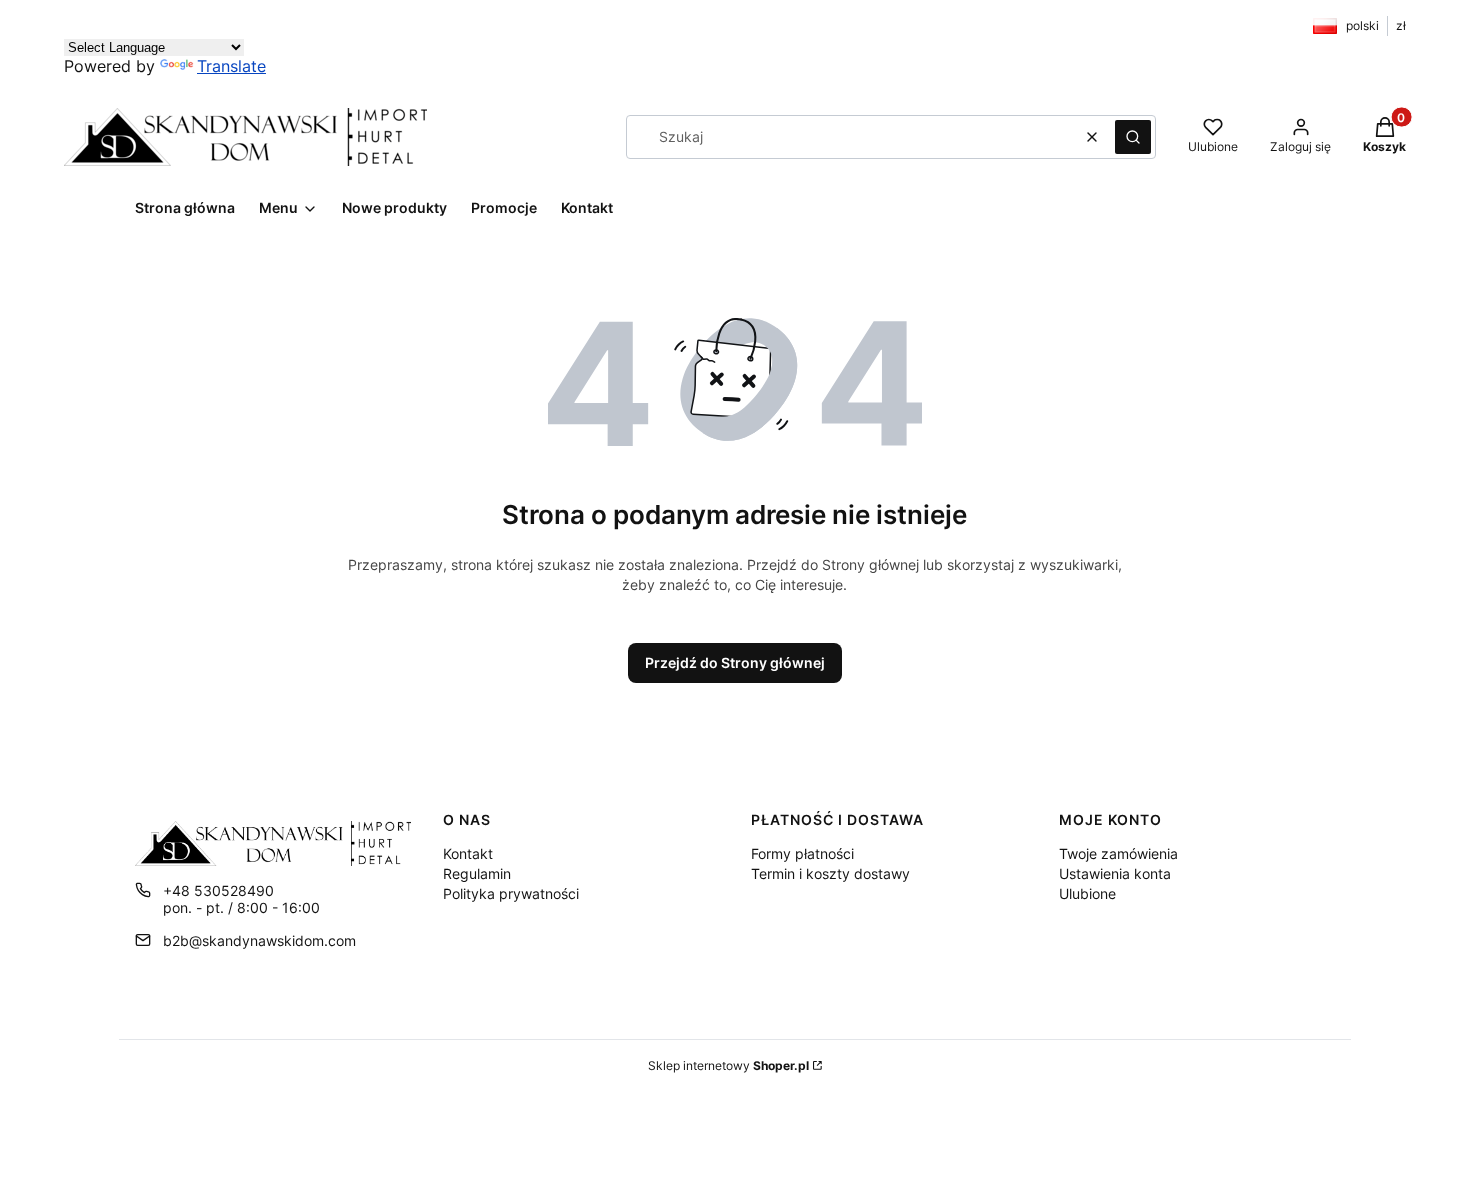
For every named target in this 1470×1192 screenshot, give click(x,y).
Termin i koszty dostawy (830, 873)
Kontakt (468, 853)
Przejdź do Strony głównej (735, 662)
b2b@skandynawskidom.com (259, 940)
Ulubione (1087, 893)
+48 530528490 (218, 890)
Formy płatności (802, 853)
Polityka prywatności (511, 893)
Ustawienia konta (1115, 873)
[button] (1133, 137)
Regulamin (477, 873)
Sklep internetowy (728, 1065)
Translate (231, 66)
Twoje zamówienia (1118, 853)
